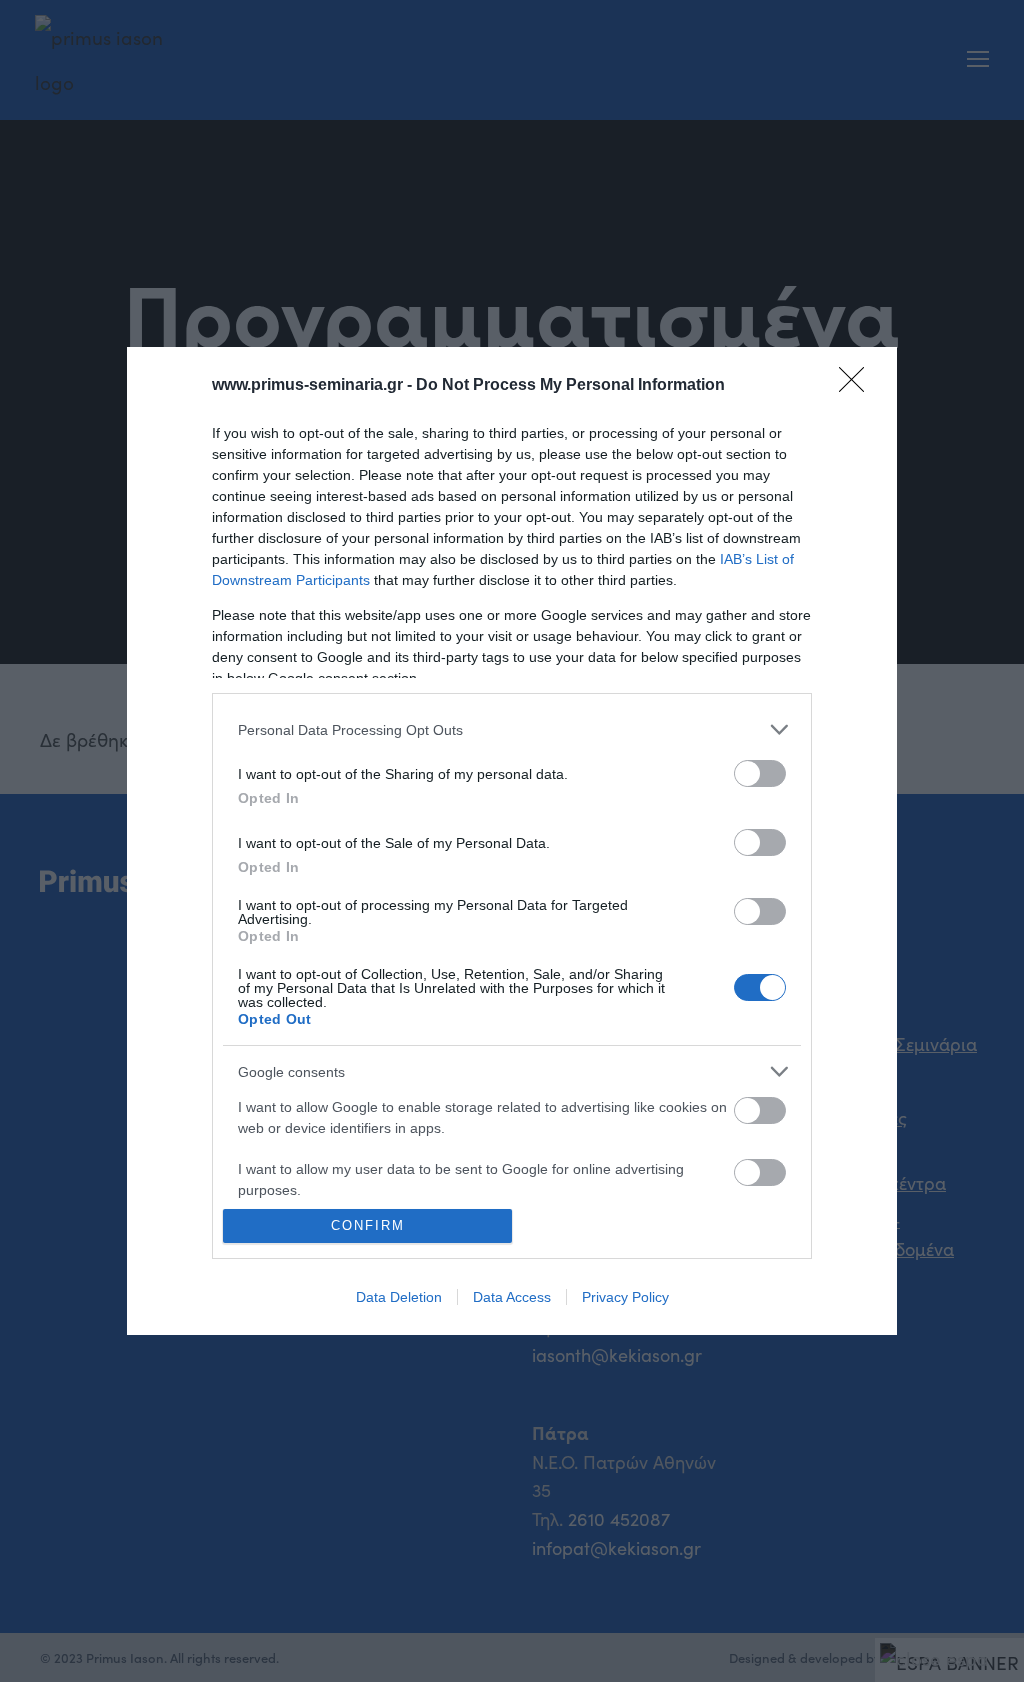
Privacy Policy (625, 1297)
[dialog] (512, 841)
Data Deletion (399, 1297)
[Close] (858, 386)
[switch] (760, 773)
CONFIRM (368, 1225)
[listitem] (512, 729)
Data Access (512, 1297)
